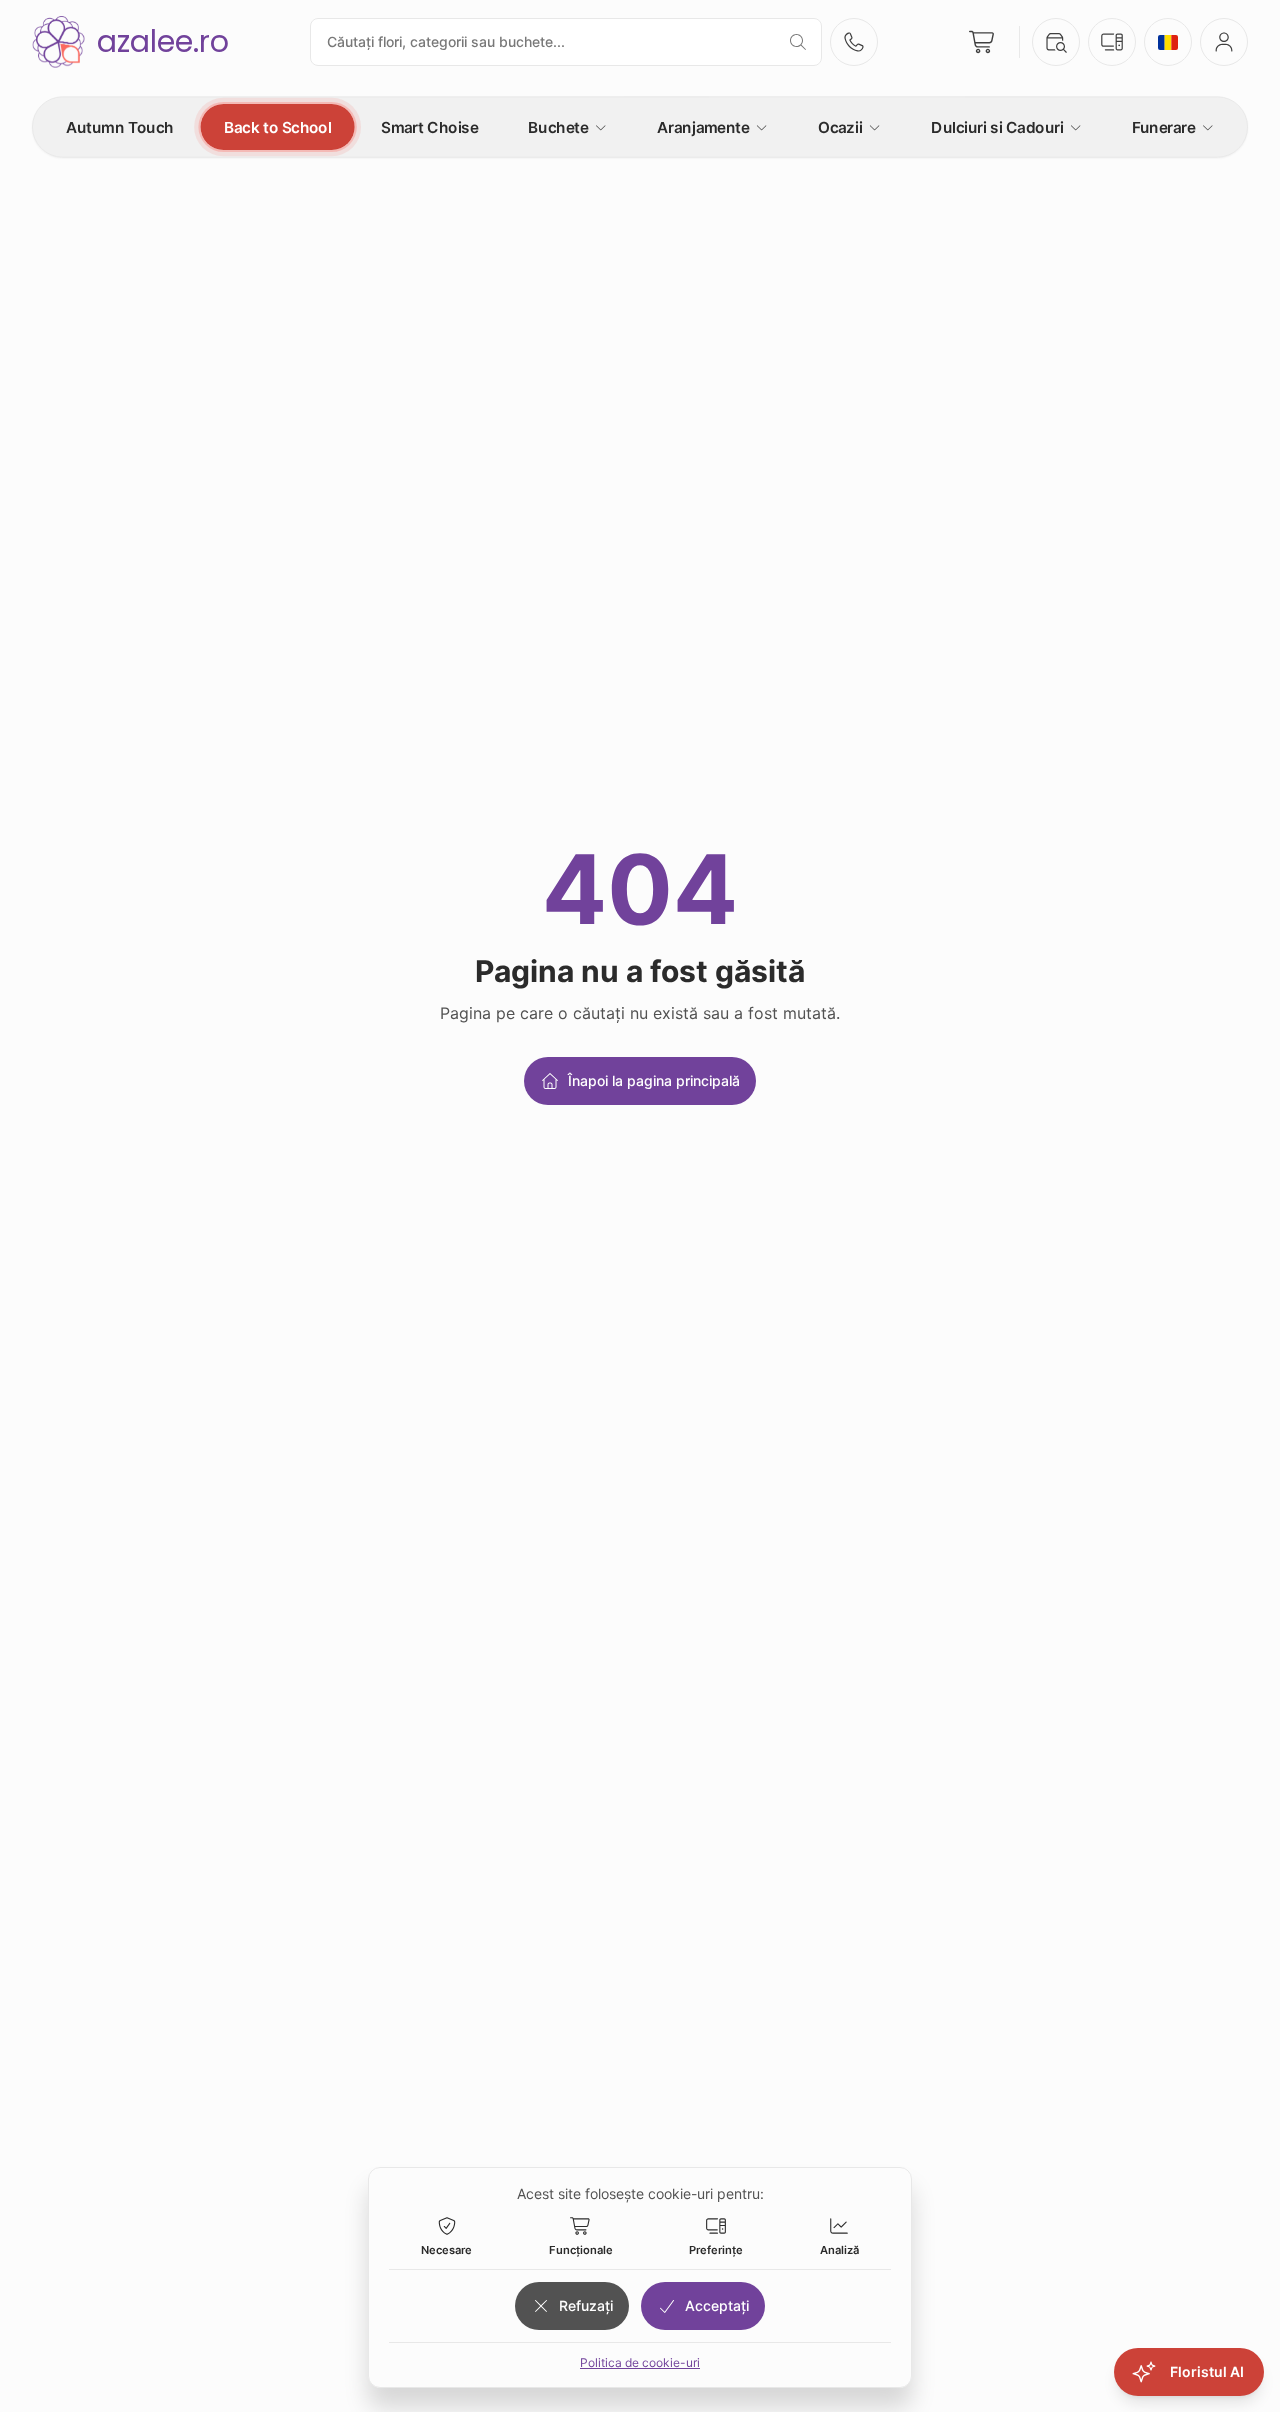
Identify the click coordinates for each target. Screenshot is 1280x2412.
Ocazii (840, 126)
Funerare (1163, 126)
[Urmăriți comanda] (1056, 42)
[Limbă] (1168, 42)
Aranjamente (703, 126)
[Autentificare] (1224, 42)
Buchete (558, 126)
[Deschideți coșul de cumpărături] (983, 42)
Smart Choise (429, 126)
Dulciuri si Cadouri (997, 126)
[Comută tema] (1112, 42)
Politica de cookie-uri (640, 2362)
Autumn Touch (120, 126)
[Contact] (854, 42)
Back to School (278, 126)
